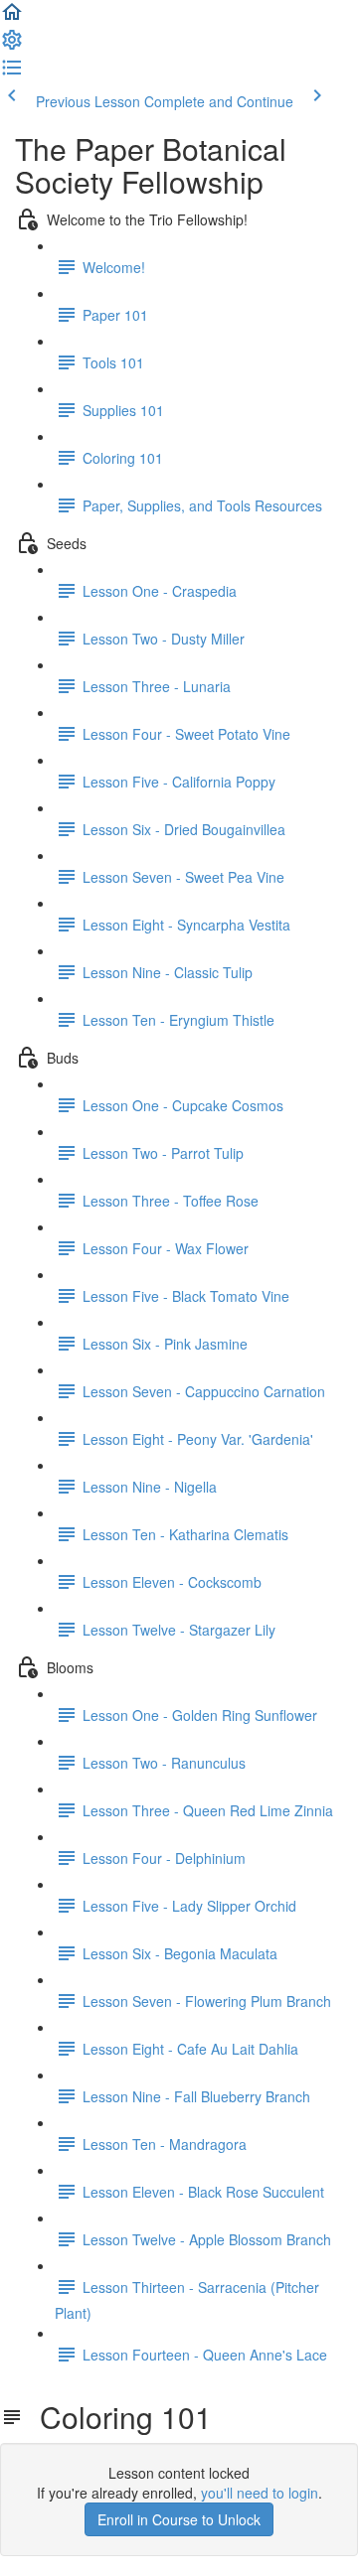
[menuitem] (12, 46)
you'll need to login (260, 2493)
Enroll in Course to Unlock (179, 2519)
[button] (12, 18)
